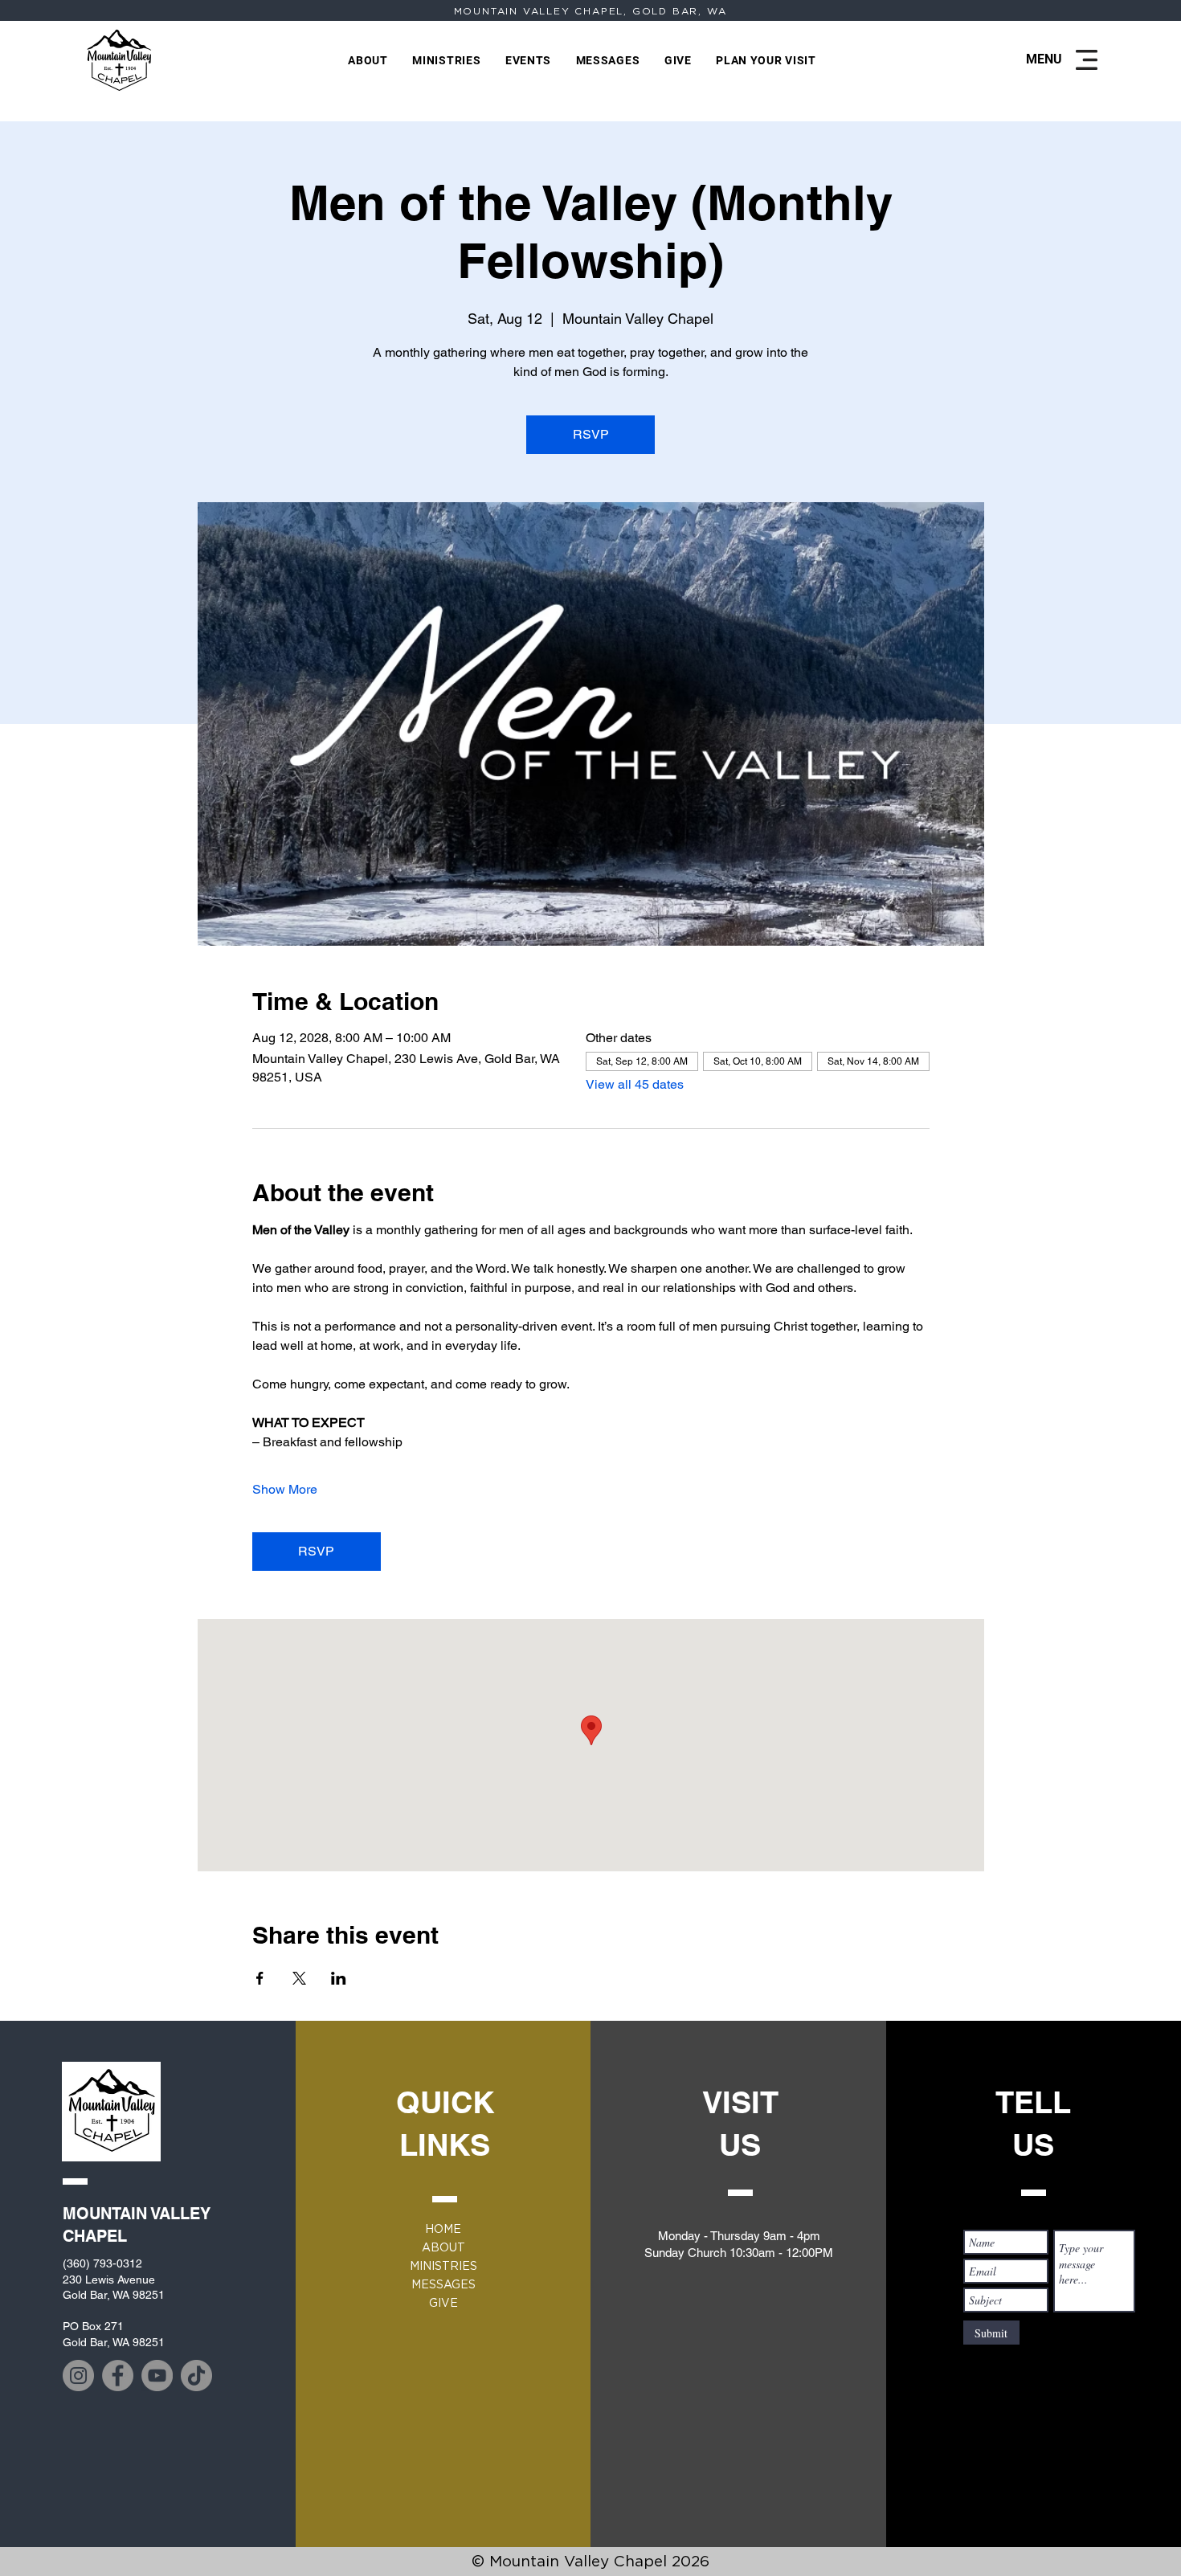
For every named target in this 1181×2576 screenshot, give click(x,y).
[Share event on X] (299, 1978)
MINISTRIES (443, 2266)
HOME (443, 2229)
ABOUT (443, 2247)
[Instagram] (78, 2376)
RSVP (591, 434)
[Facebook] (118, 2376)
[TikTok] (196, 2376)
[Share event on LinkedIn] (339, 1978)
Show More (285, 1489)
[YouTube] (157, 2376)
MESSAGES (443, 2284)
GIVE (443, 2303)
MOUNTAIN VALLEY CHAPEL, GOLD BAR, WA (590, 11)
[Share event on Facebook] (260, 1978)
